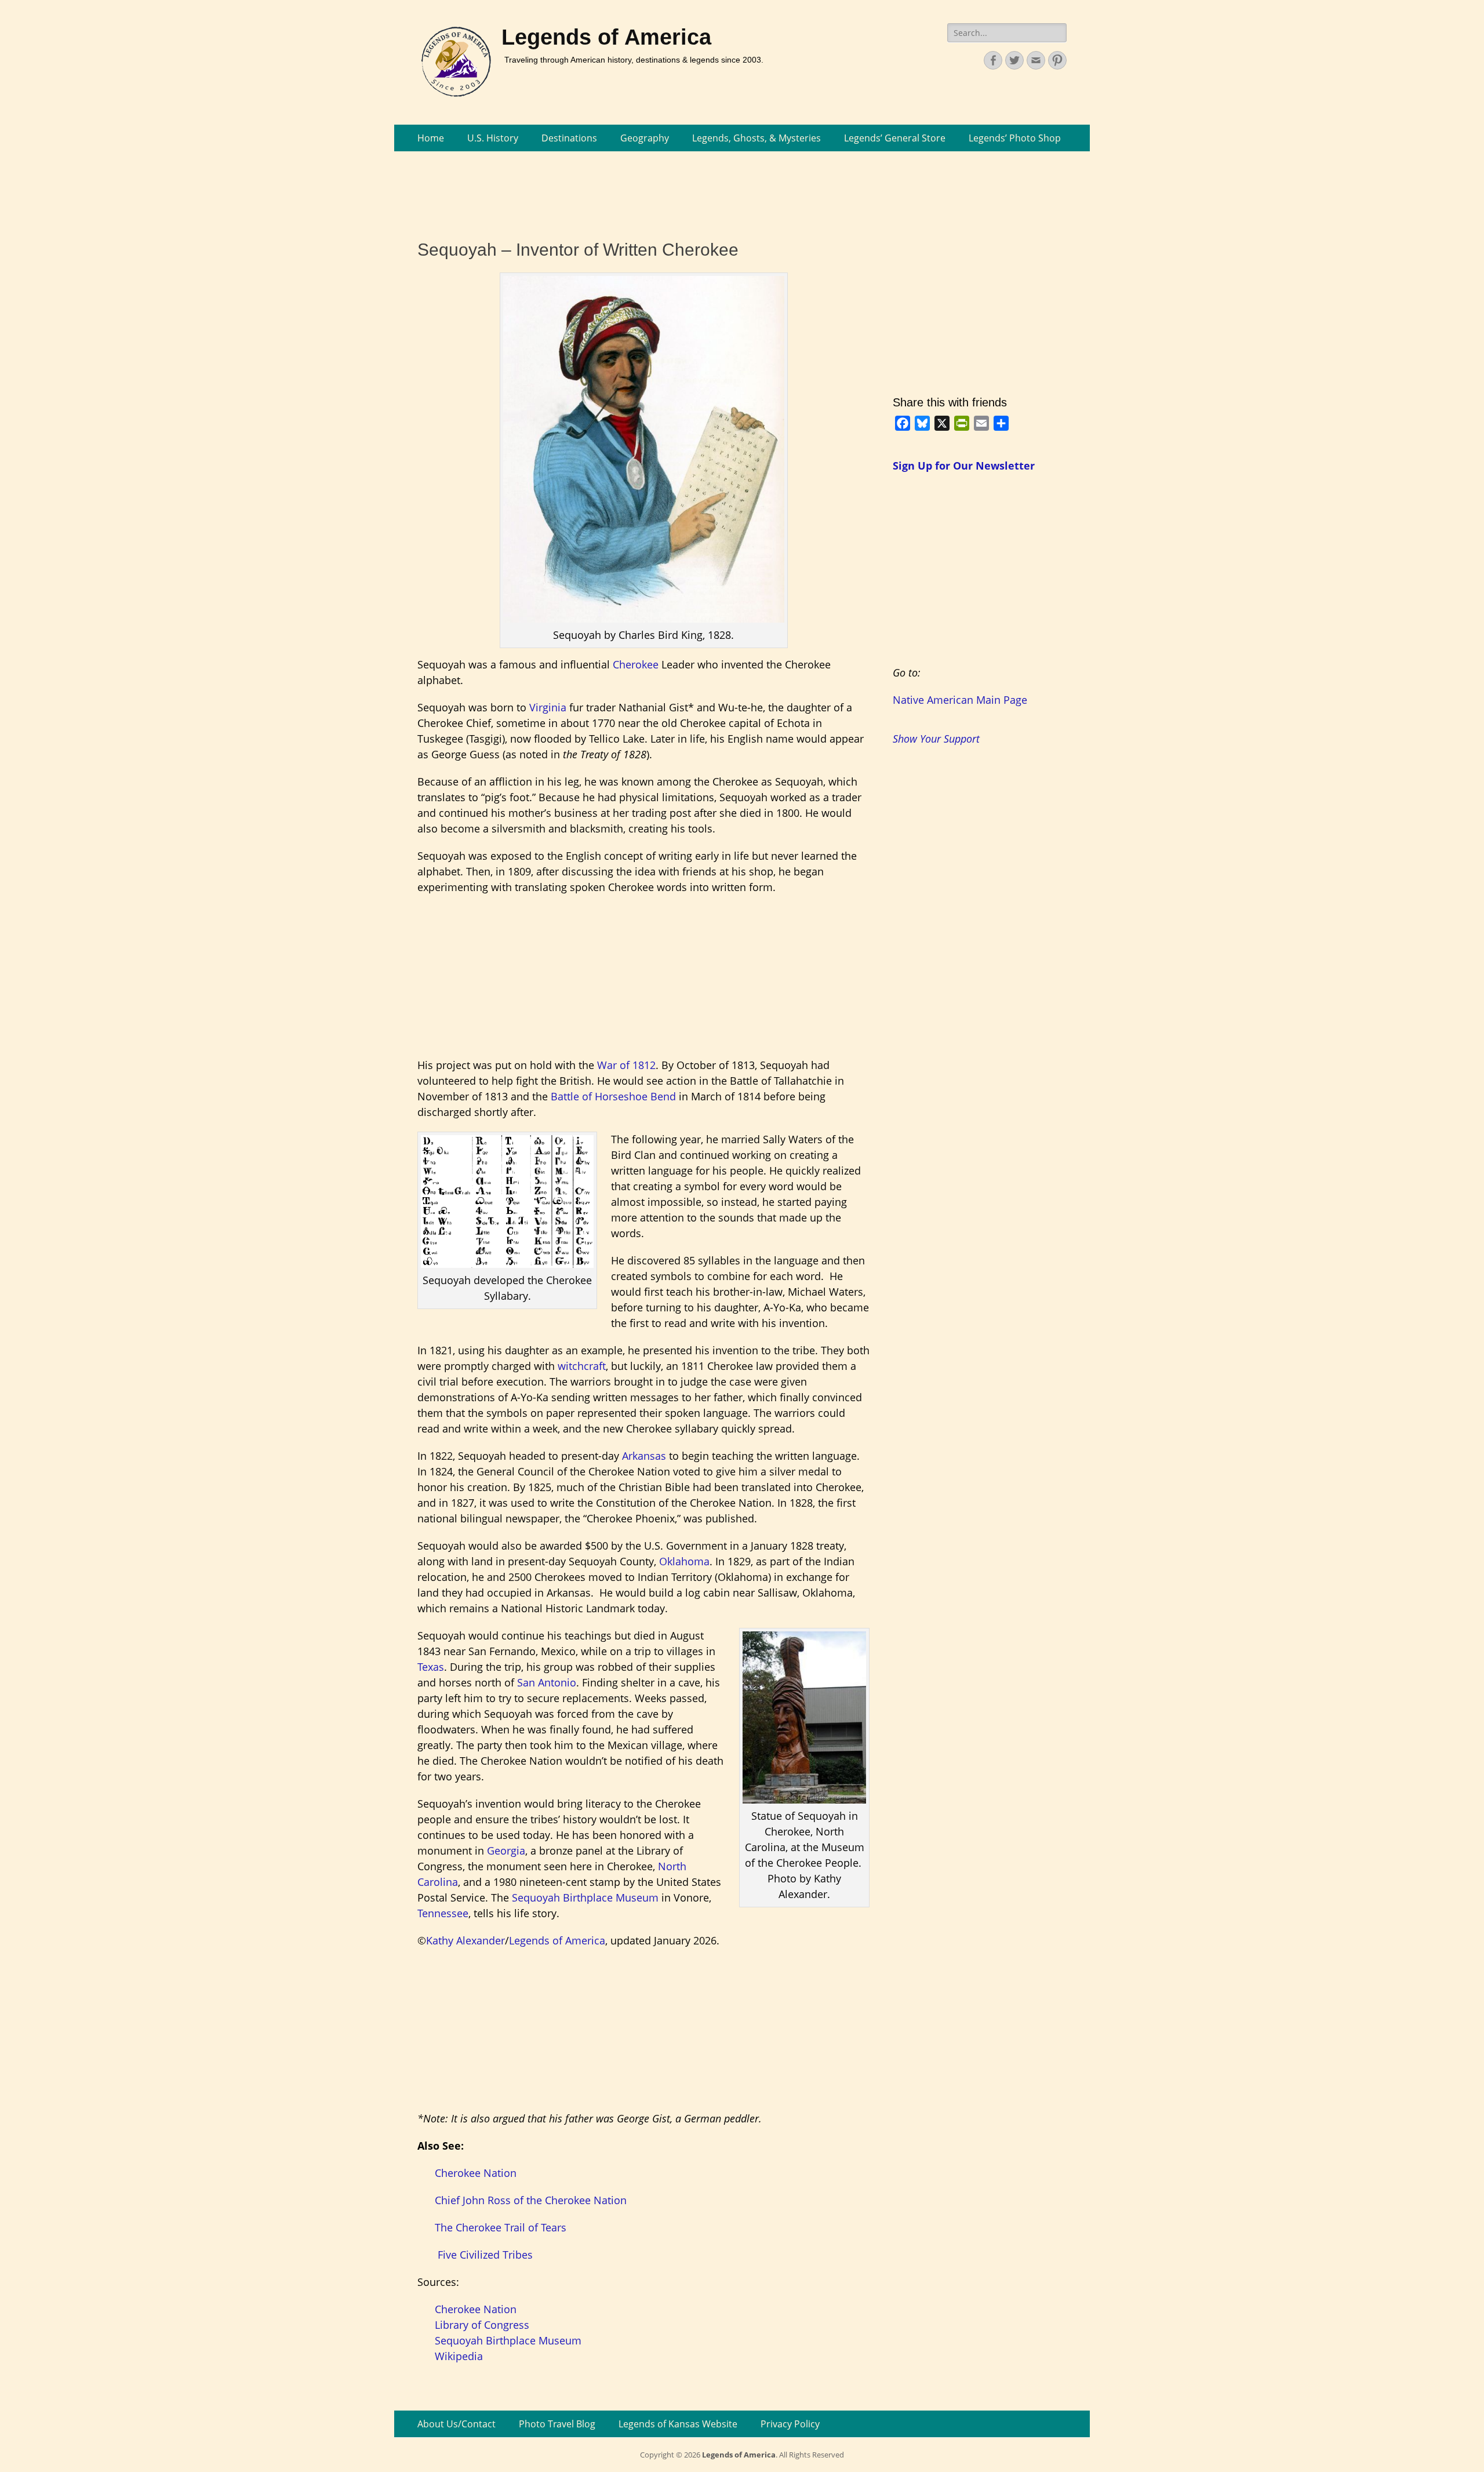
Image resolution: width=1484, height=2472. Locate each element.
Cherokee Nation (476, 2173)
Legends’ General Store (895, 138)
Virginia (548, 707)
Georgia (506, 1851)
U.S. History (493, 138)
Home (431, 138)
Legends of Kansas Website (678, 2424)
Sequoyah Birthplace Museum (585, 1897)
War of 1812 (626, 1065)
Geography (645, 138)
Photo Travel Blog (557, 2424)
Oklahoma (684, 1561)
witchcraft (582, 1366)
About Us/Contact (457, 2424)
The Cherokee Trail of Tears (501, 2227)
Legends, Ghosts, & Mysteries (756, 138)
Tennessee (443, 1913)
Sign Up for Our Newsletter (964, 466)
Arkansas (644, 1456)
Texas (431, 1667)
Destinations (569, 138)
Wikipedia (459, 2356)
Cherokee (636, 664)
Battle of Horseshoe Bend (613, 1096)
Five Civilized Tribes (485, 2255)
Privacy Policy (790, 2424)
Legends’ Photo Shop (1015, 138)
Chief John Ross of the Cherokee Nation (531, 2200)
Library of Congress (482, 2325)
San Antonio (547, 1682)
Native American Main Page (960, 700)
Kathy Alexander (465, 1940)
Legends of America (606, 37)
